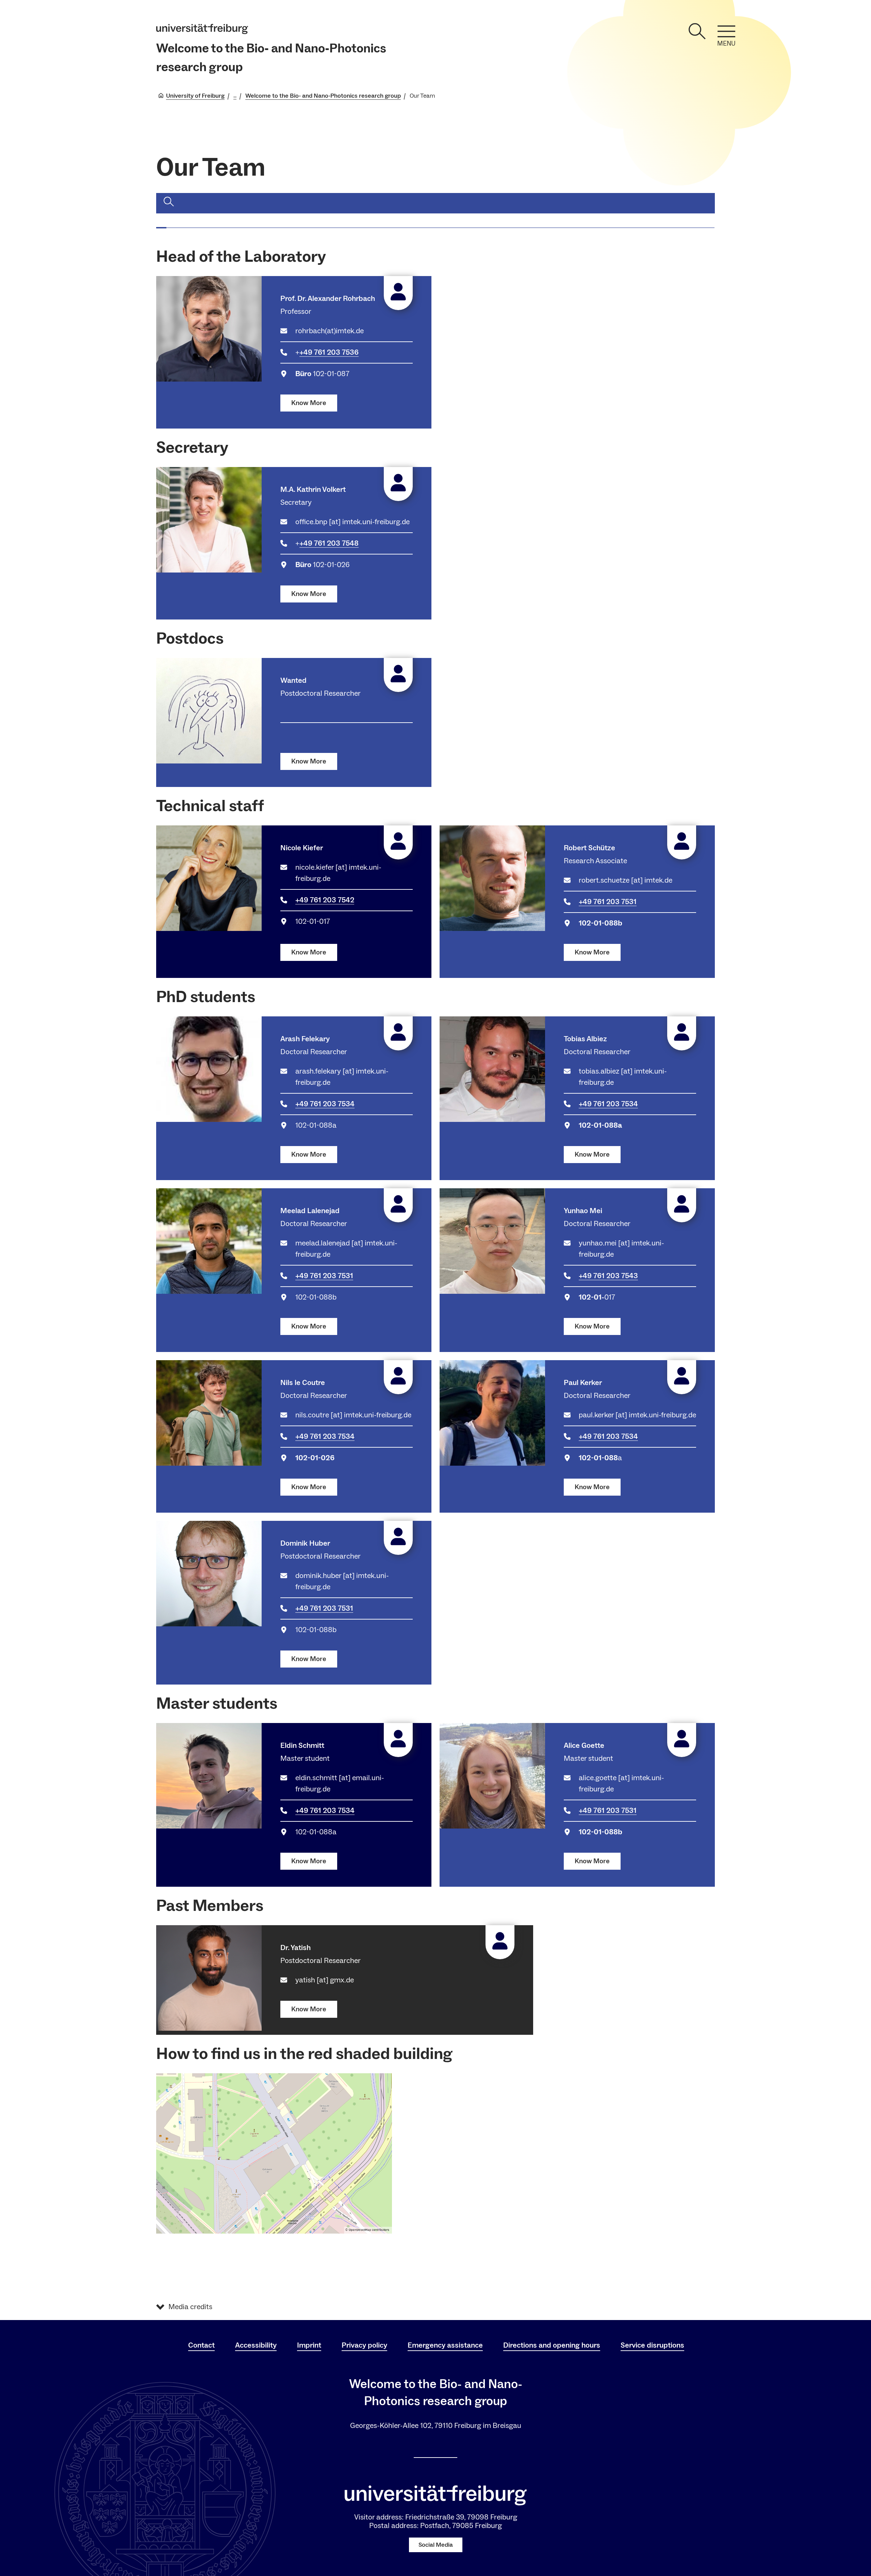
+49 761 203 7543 (608, 1276)
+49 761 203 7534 (325, 1104)
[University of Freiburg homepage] (202, 29)
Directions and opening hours (552, 2345)
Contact (201, 2345)
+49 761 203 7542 (325, 900)
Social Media (436, 2545)
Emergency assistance (445, 2345)
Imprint (309, 2345)
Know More (309, 403)
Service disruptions (652, 2345)
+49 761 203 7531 (608, 902)
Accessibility (256, 2345)
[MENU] (726, 31)
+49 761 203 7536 (329, 352)
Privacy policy (364, 2345)
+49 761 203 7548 (329, 543)
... (235, 96)
